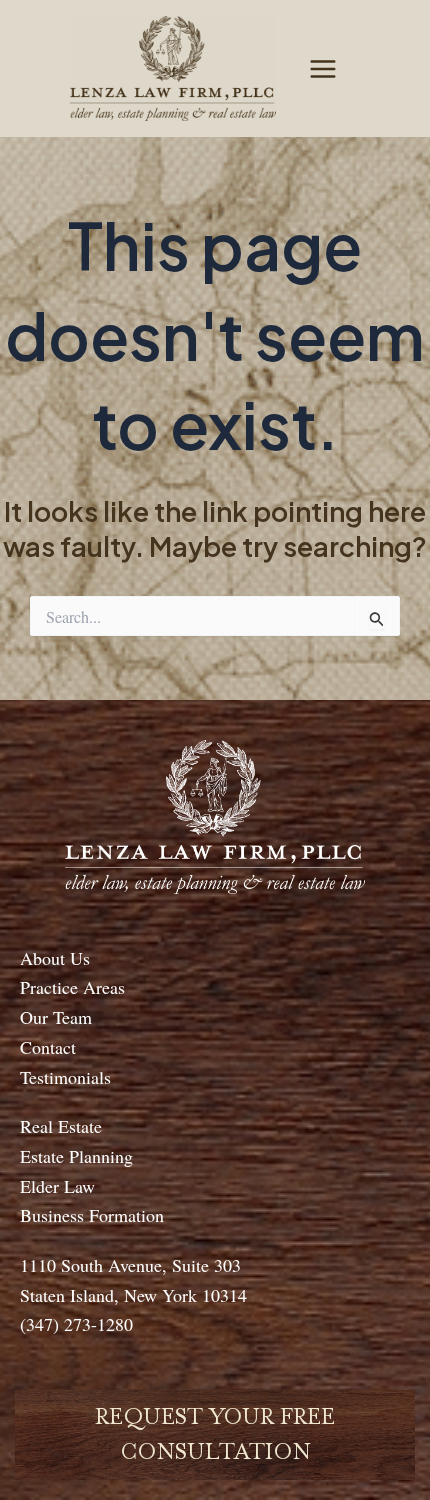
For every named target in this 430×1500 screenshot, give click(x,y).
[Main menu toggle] (323, 69)
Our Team (56, 1017)
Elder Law (57, 1186)
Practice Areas (72, 987)
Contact (48, 1047)
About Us (55, 958)
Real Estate (61, 1126)
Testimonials (65, 1077)
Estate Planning (76, 1156)
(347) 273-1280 (76, 1324)
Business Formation (92, 1215)
